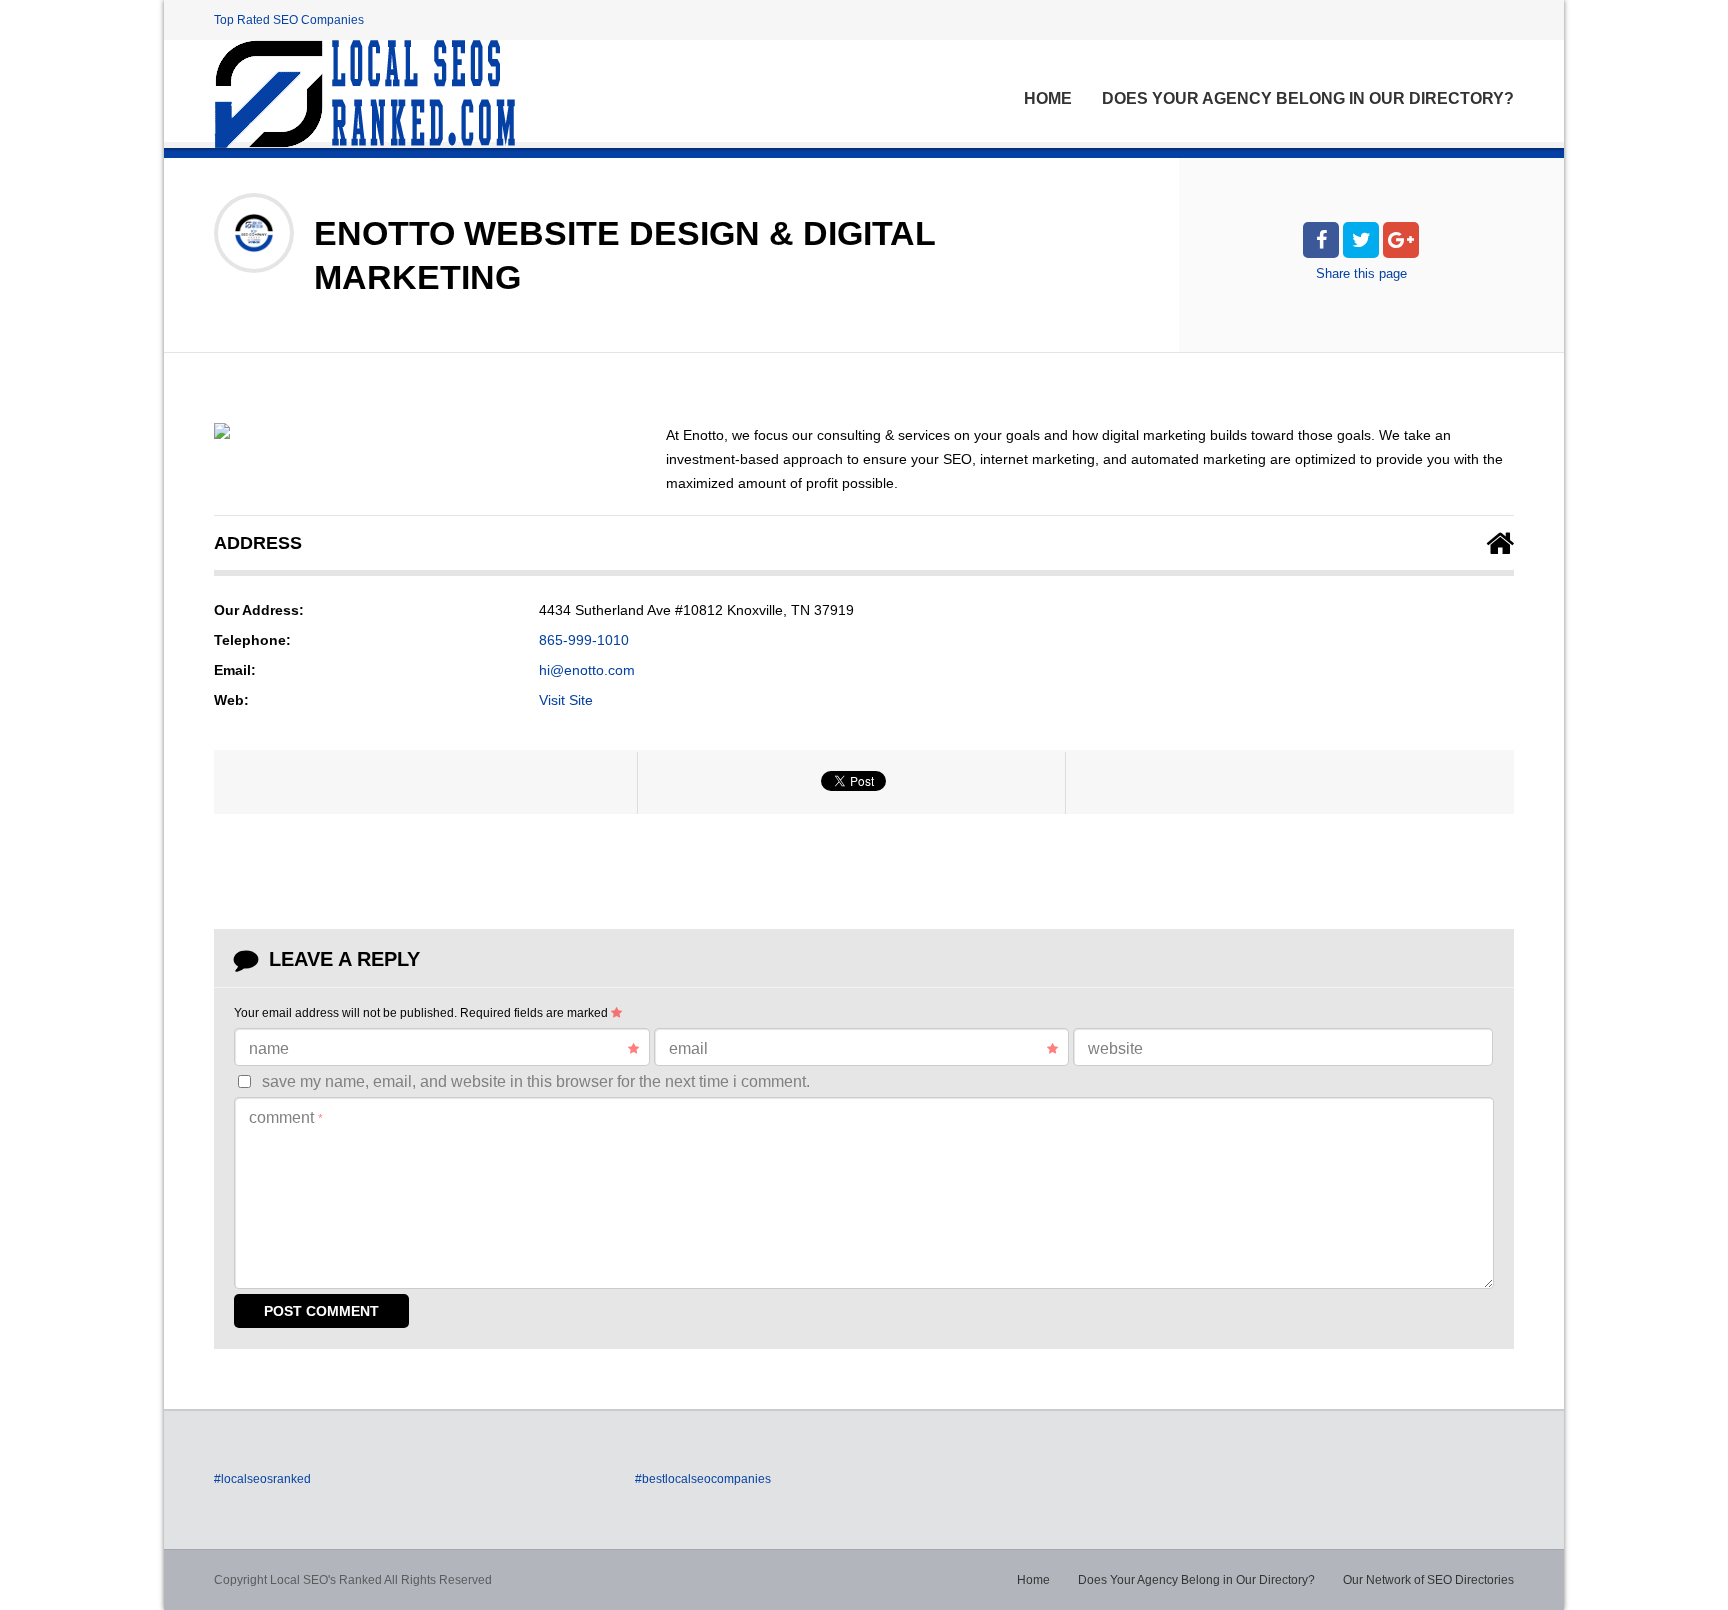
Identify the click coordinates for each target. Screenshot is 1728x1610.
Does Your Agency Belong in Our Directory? (1308, 98)
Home (1048, 98)
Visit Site (566, 700)
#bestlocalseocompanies (703, 1479)
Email (688, 1048)
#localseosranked (262, 1479)
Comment (286, 1117)
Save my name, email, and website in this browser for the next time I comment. (536, 1081)
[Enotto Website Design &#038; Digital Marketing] (222, 431)
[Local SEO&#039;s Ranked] (364, 94)
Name (269, 1048)
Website (1115, 1048)
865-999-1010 (584, 640)
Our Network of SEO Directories (1428, 1580)
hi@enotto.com (587, 670)
